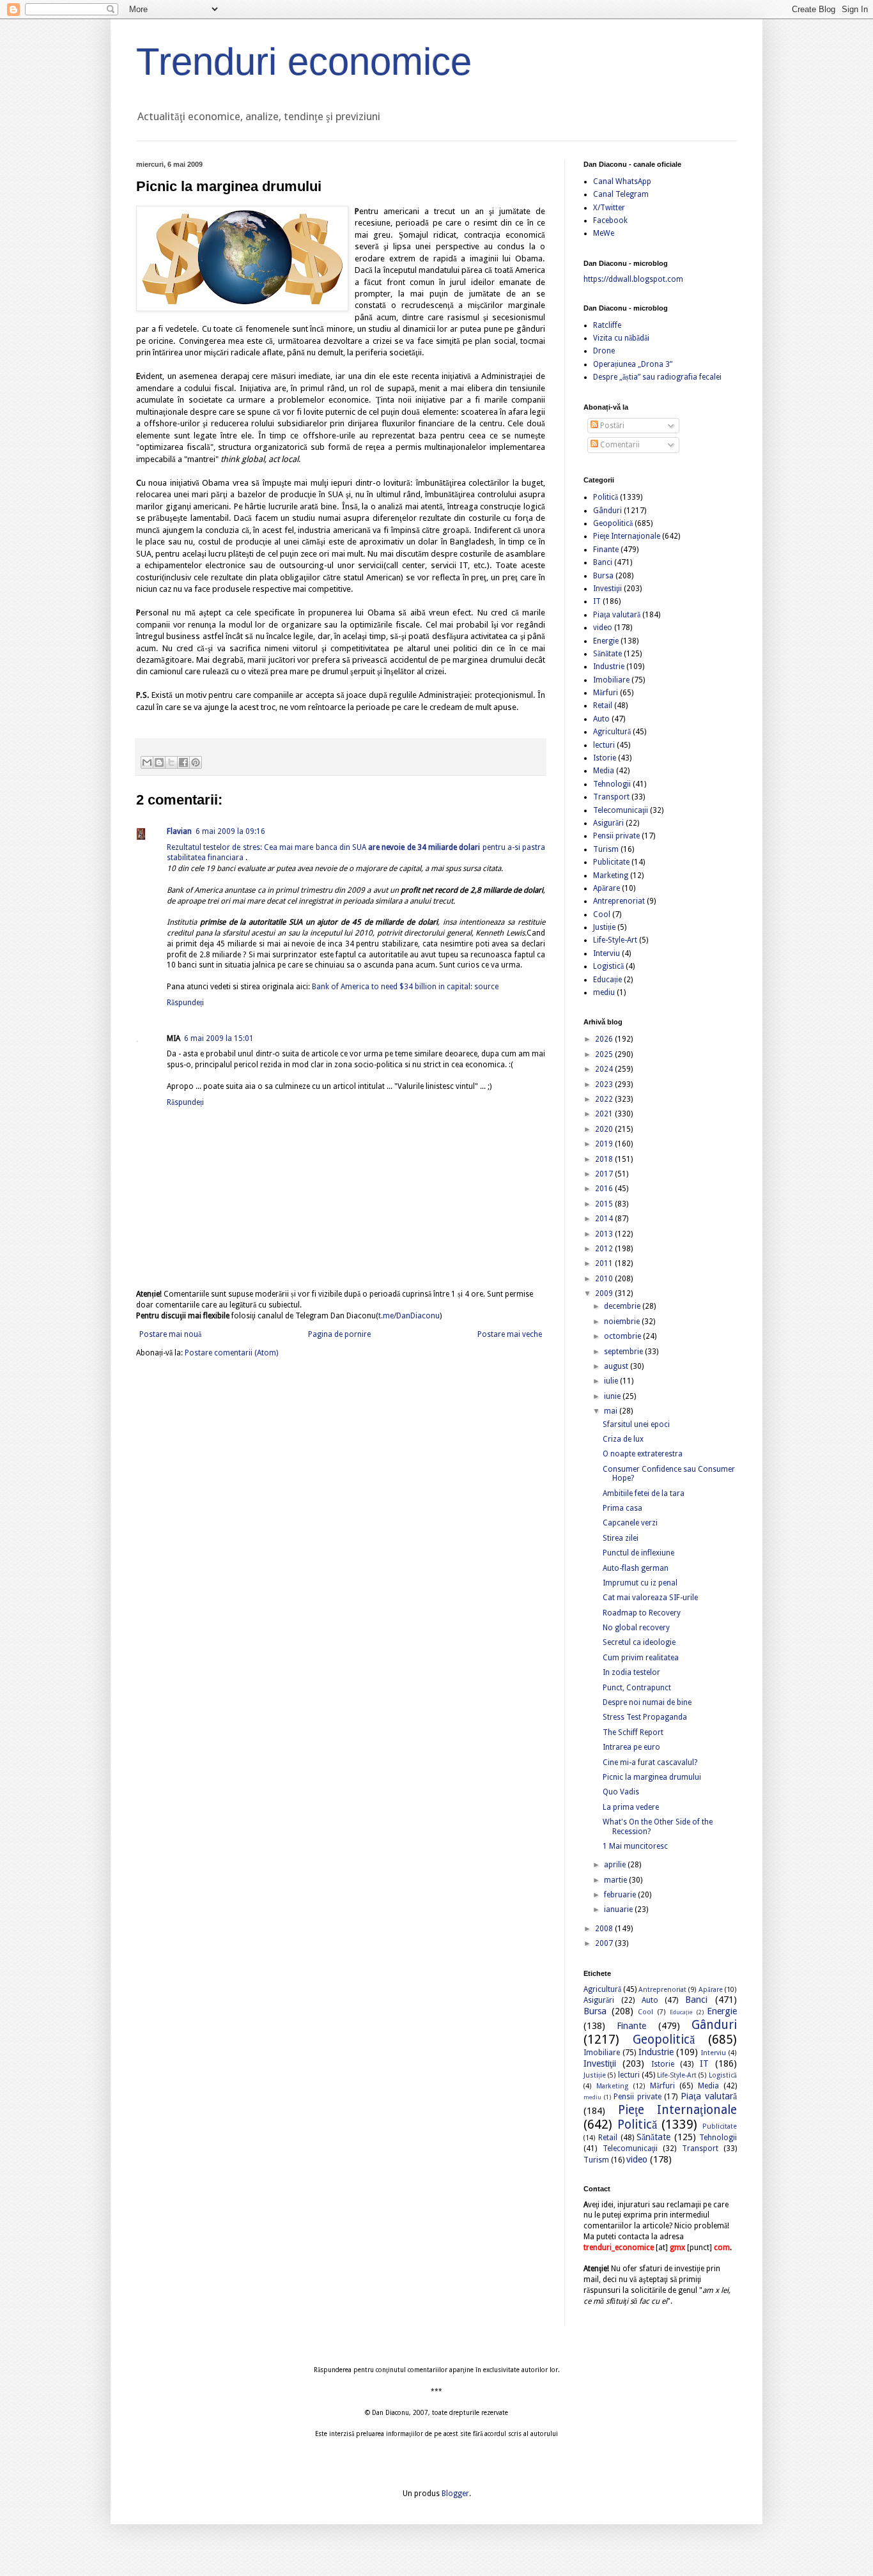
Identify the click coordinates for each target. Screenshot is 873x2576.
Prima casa (622, 1508)
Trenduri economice (304, 62)
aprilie (616, 1865)
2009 (605, 1293)
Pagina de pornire (339, 1334)
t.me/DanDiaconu (409, 1316)
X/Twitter (609, 208)
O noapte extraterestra (643, 1454)
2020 (605, 1129)
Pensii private (616, 836)
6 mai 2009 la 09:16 (230, 831)
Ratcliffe (607, 325)
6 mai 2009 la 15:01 (219, 1038)
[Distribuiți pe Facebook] (183, 762)
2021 (605, 1114)
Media (604, 771)
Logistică (608, 966)
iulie (612, 1381)
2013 (605, 1234)
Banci (603, 562)
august (617, 1366)
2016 (605, 1189)
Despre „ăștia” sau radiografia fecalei (657, 377)
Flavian (179, 831)
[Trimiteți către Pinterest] (196, 762)
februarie (621, 1895)
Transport (611, 797)
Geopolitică (613, 523)
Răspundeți (185, 1003)
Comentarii (619, 445)
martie (616, 1880)
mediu (604, 992)
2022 (605, 1099)
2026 (605, 1039)
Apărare (606, 888)
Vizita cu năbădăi (621, 338)
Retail (603, 706)
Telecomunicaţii (621, 810)
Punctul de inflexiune (638, 1553)
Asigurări (608, 823)
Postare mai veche (510, 1334)
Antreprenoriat (619, 901)
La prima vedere (631, 1807)
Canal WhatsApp (622, 181)
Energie (606, 641)
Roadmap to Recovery (642, 1613)
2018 (605, 1159)
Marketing (611, 875)
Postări (611, 426)
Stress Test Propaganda (645, 1717)
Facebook (610, 220)
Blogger (455, 2494)
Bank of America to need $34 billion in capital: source (405, 987)
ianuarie (619, 1909)
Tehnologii (612, 784)
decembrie (623, 1306)
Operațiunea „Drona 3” (633, 364)
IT (597, 601)
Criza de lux (623, 1439)
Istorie (605, 758)
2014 (605, 1219)
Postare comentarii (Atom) (231, 1353)
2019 (605, 1144)
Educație (607, 980)
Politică (606, 497)
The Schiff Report (633, 1732)
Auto (601, 719)
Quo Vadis (621, 1792)
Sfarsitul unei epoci (636, 1424)
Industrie (609, 667)
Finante (606, 550)
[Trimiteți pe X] (171, 762)
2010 (605, 1279)
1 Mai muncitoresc (635, 1846)
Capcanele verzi (630, 1523)
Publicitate (611, 862)
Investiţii (607, 589)
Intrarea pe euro (631, 1747)
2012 (605, 1249)
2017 (605, 1174)
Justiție (604, 927)
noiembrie (623, 1322)
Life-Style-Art (615, 940)
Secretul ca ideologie (639, 1642)
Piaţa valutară (617, 615)
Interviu (606, 953)
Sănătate (607, 654)
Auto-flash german (636, 1568)
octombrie (623, 1336)
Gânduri (607, 511)
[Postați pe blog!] (159, 762)
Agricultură (612, 732)
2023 (605, 1084)
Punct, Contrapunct (637, 1688)
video (603, 628)
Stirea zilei (621, 1538)
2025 (605, 1054)
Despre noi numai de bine (647, 1702)
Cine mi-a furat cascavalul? (650, 1762)
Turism (606, 849)
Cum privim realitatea (641, 1658)
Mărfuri (606, 693)
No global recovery (636, 1628)
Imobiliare (611, 680)
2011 (605, 1263)
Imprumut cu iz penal (640, 1583)
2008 (605, 1929)
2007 (605, 1943)
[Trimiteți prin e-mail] (147, 762)
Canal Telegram (621, 194)
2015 (605, 1204)
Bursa (603, 576)
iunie (613, 1396)
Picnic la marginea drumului (652, 1777)
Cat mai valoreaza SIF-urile (650, 1598)
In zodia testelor (631, 1672)
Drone (604, 351)
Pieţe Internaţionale (627, 536)
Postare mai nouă (170, 1334)
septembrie (624, 1352)
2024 (605, 1069)
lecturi (604, 745)
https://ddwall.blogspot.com (633, 279)
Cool (602, 914)
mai (612, 1411)
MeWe (604, 233)
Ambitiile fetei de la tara (644, 1493)
